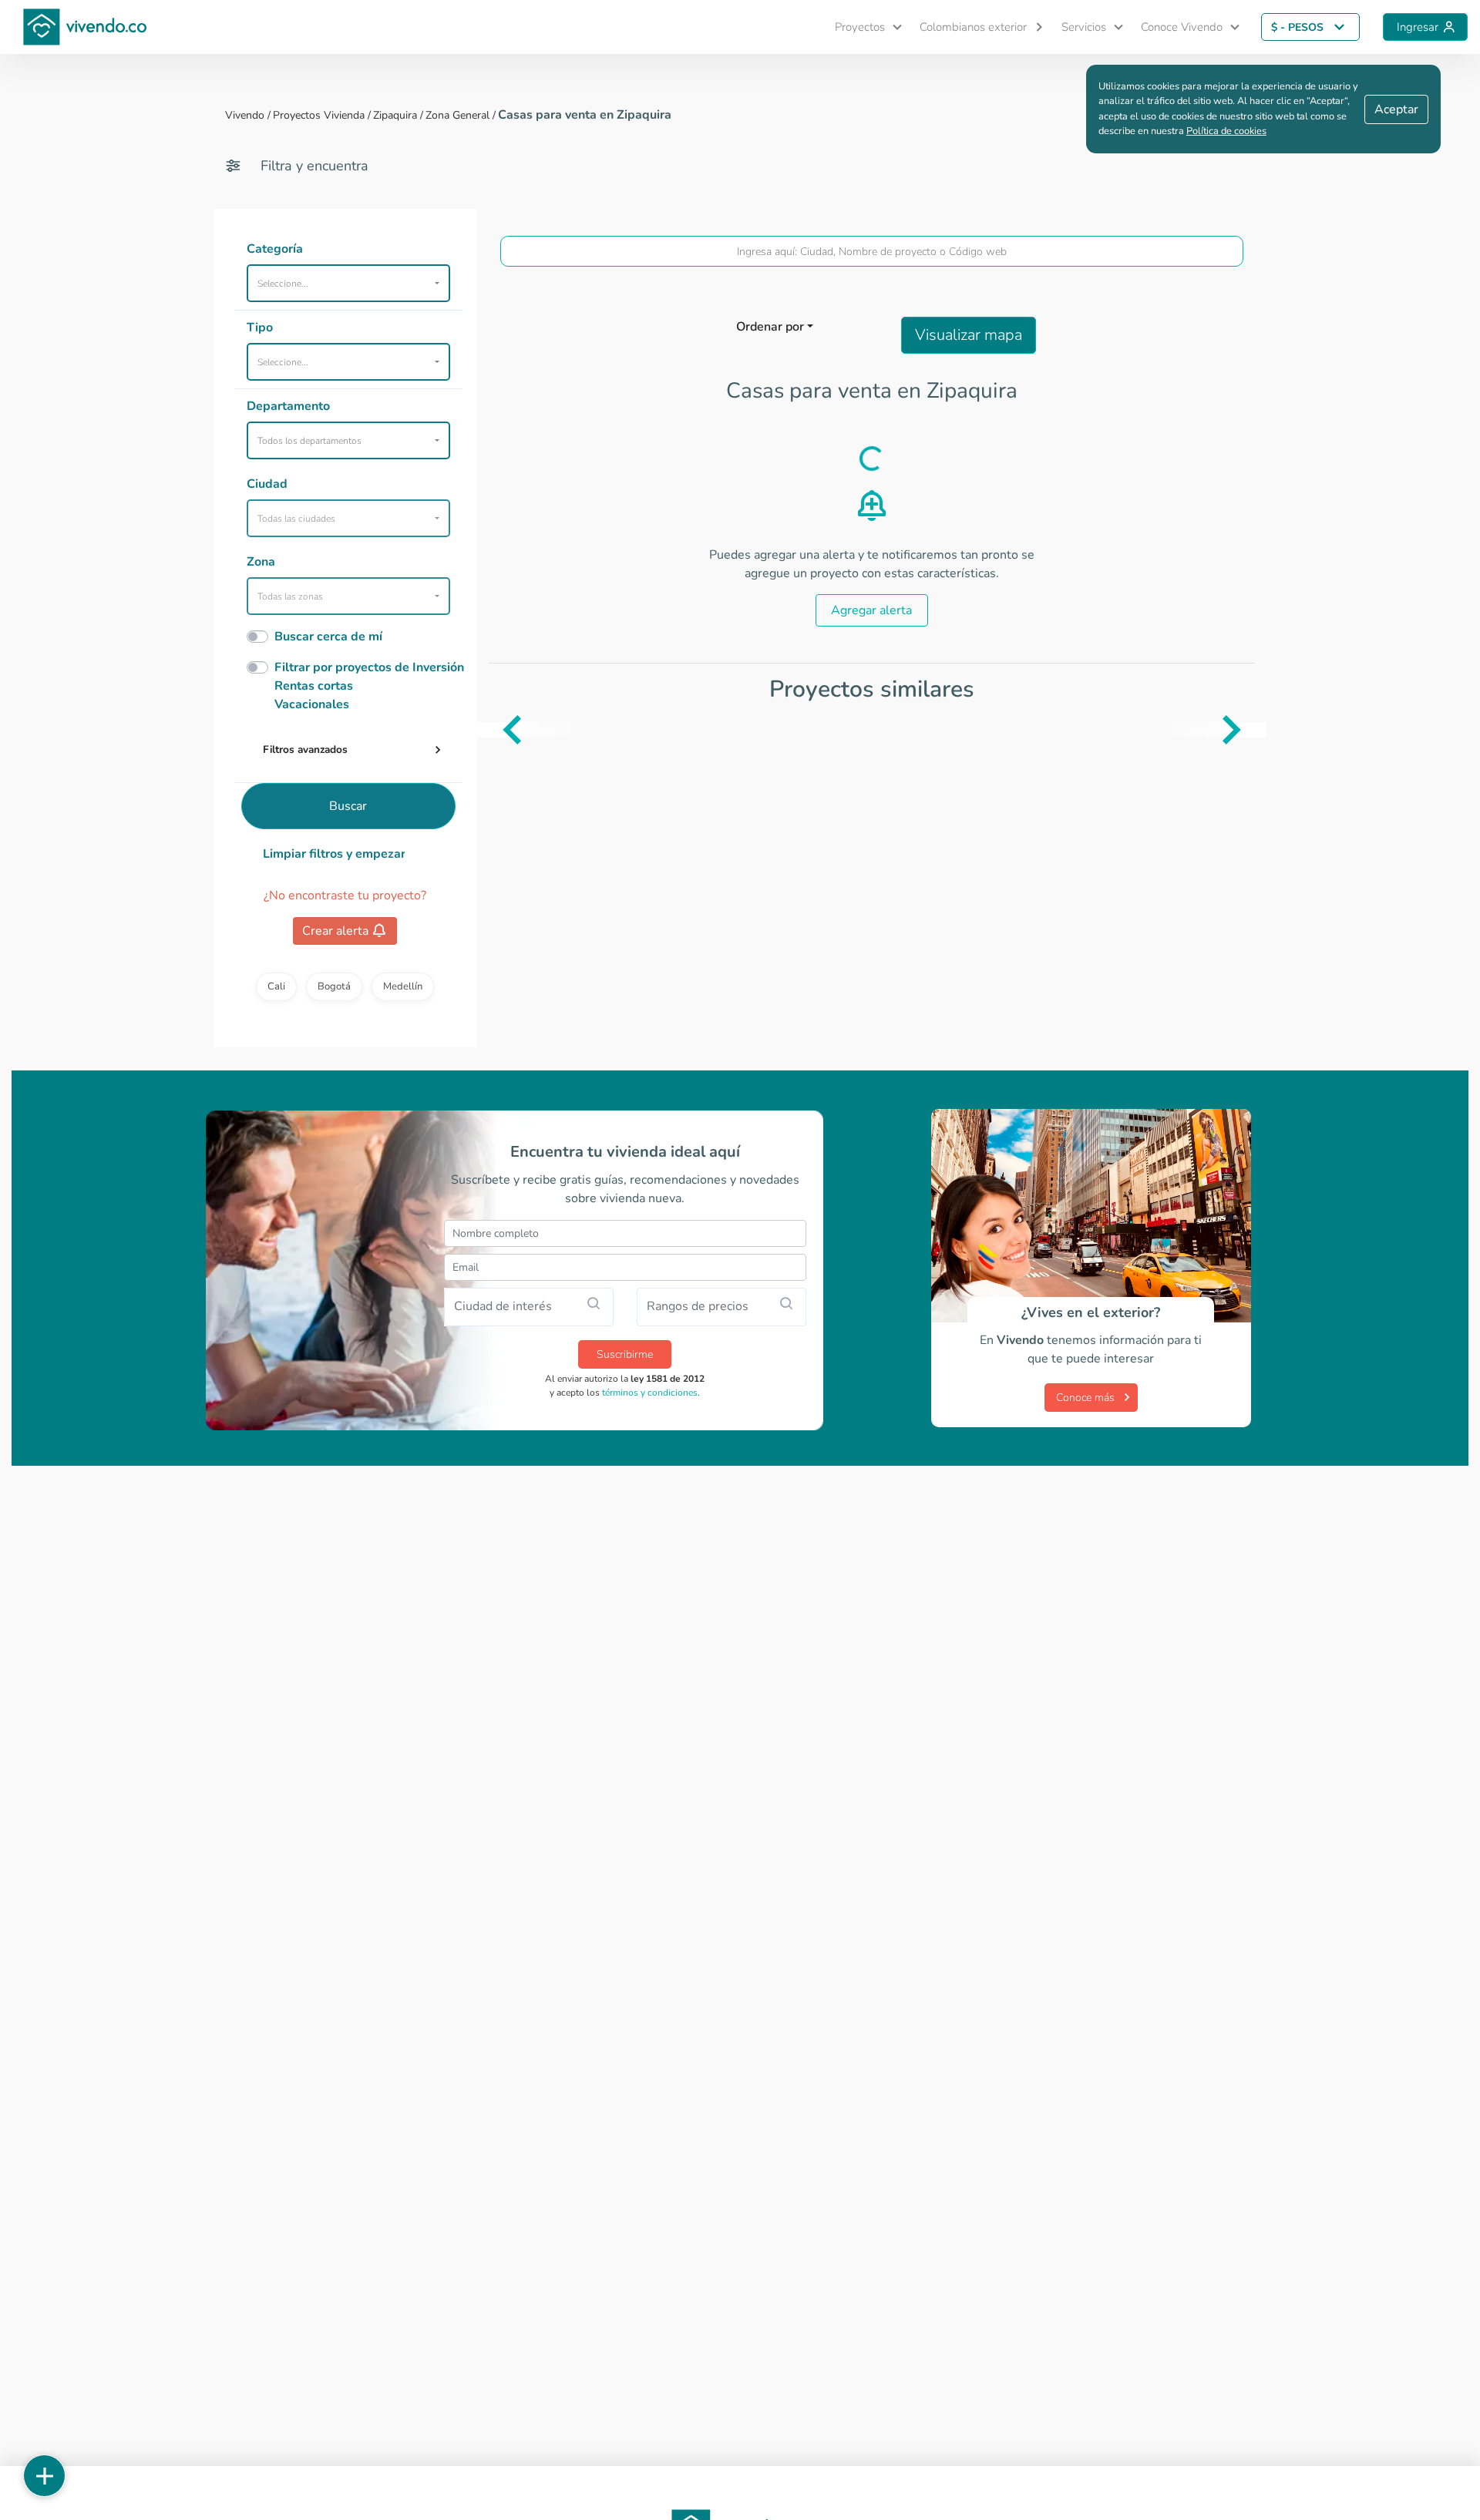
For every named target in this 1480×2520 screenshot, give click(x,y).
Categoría (275, 249)
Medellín (403, 986)
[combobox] (872, 251)
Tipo (260, 328)
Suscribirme (625, 1354)
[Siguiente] (1255, 730)
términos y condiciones (650, 1393)
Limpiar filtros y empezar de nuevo (334, 854)
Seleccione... (283, 284)
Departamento (288, 406)
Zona (261, 562)
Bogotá (334, 986)
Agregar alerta (871, 610)
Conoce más (1085, 1398)
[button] (862, 27)
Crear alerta (335, 931)
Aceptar (1396, 109)
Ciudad (267, 484)
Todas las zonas (290, 596)
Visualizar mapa (969, 335)
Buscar (348, 806)
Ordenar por (770, 327)
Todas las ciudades (296, 519)
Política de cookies (1226, 131)
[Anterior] (489, 730)
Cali (276, 986)
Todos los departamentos (309, 441)
